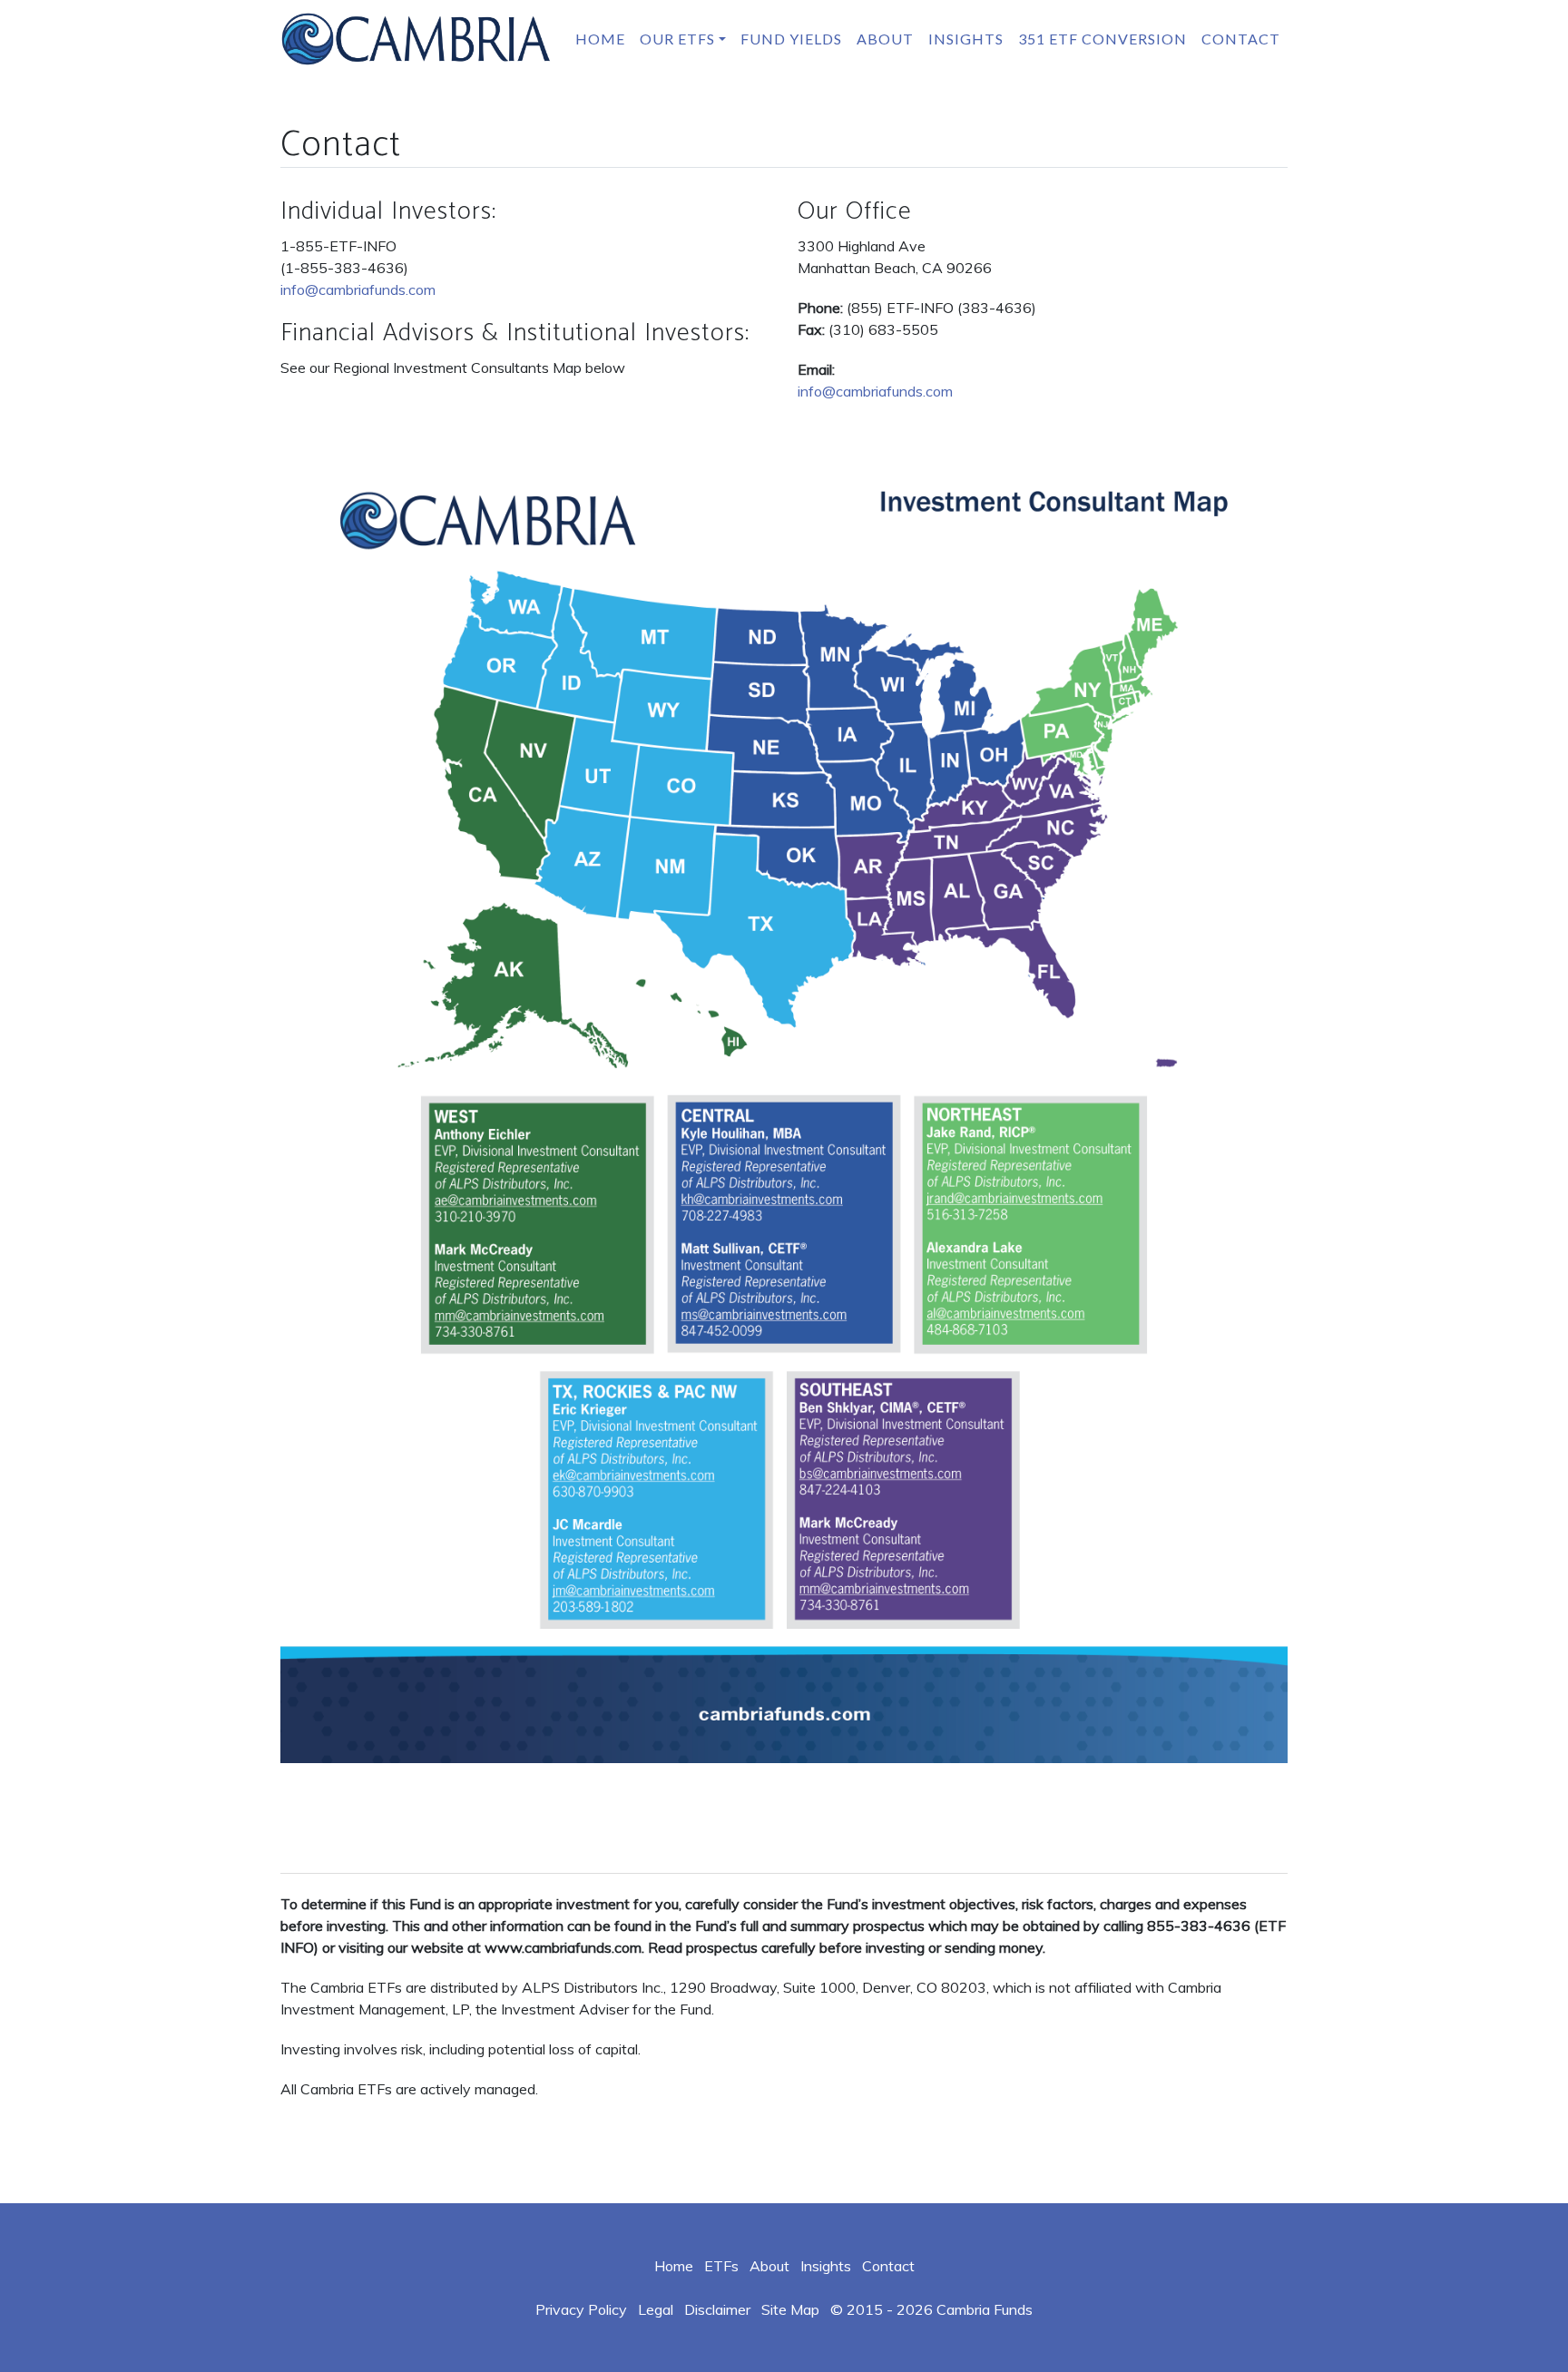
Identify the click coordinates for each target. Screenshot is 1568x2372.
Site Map (790, 2309)
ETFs (721, 2266)
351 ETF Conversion (1102, 39)
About (885, 39)
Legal (656, 2309)
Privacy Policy (581, 2309)
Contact (1241, 39)
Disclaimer (717, 2309)
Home (600, 39)
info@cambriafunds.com (358, 289)
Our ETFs (677, 39)
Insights (966, 39)
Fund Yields (791, 39)
